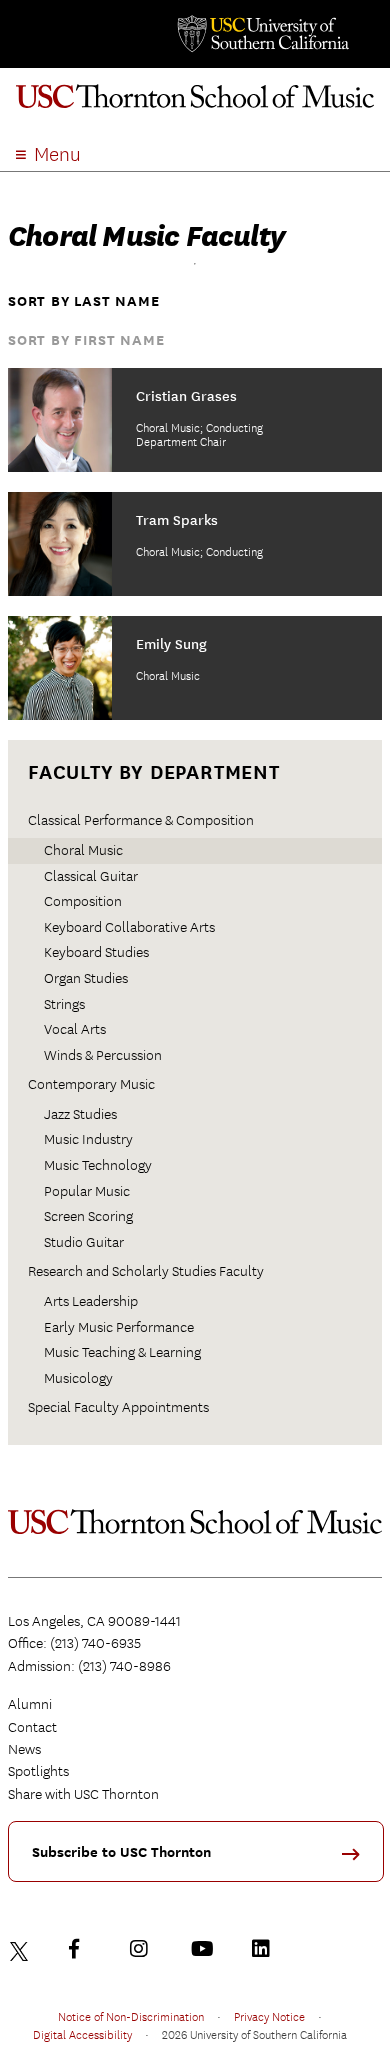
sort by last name (84, 301)
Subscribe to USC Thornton (121, 1852)
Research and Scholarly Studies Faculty (146, 1271)
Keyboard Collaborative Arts (129, 927)
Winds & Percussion (103, 1055)
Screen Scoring (88, 1216)
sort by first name (86, 340)
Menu (57, 154)
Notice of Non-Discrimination (131, 2016)
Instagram (144, 1949)
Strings (64, 1004)
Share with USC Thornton (83, 1794)
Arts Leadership (91, 1301)
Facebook (83, 1949)
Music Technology (98, 1165)
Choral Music (83, 850)
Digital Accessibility (82, 2034)
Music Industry (88, 1139)
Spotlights (38, 1771)
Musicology (78, 1378)
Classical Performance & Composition (141, 820)
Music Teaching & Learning (122, 1352)
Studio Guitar (84, 1242)
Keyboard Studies (96, 952)
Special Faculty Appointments (118, 1407)
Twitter (22, 1949)
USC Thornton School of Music (195, 104)
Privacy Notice (269, 2016)
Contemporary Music (91, 1084)
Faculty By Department (154, 772)
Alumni (30, 1704)
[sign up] (358, 1860)
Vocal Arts (75, 1029)
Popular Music (87, 1191)
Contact (32, 1727)
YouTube (205, 1949)
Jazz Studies (80, 1114)
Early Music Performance (119, 1327)
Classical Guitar (91, 876)
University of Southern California (262, 34)
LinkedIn (266, 1949)
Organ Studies (86, 978)
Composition (83, 901)
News (24, 1749)
